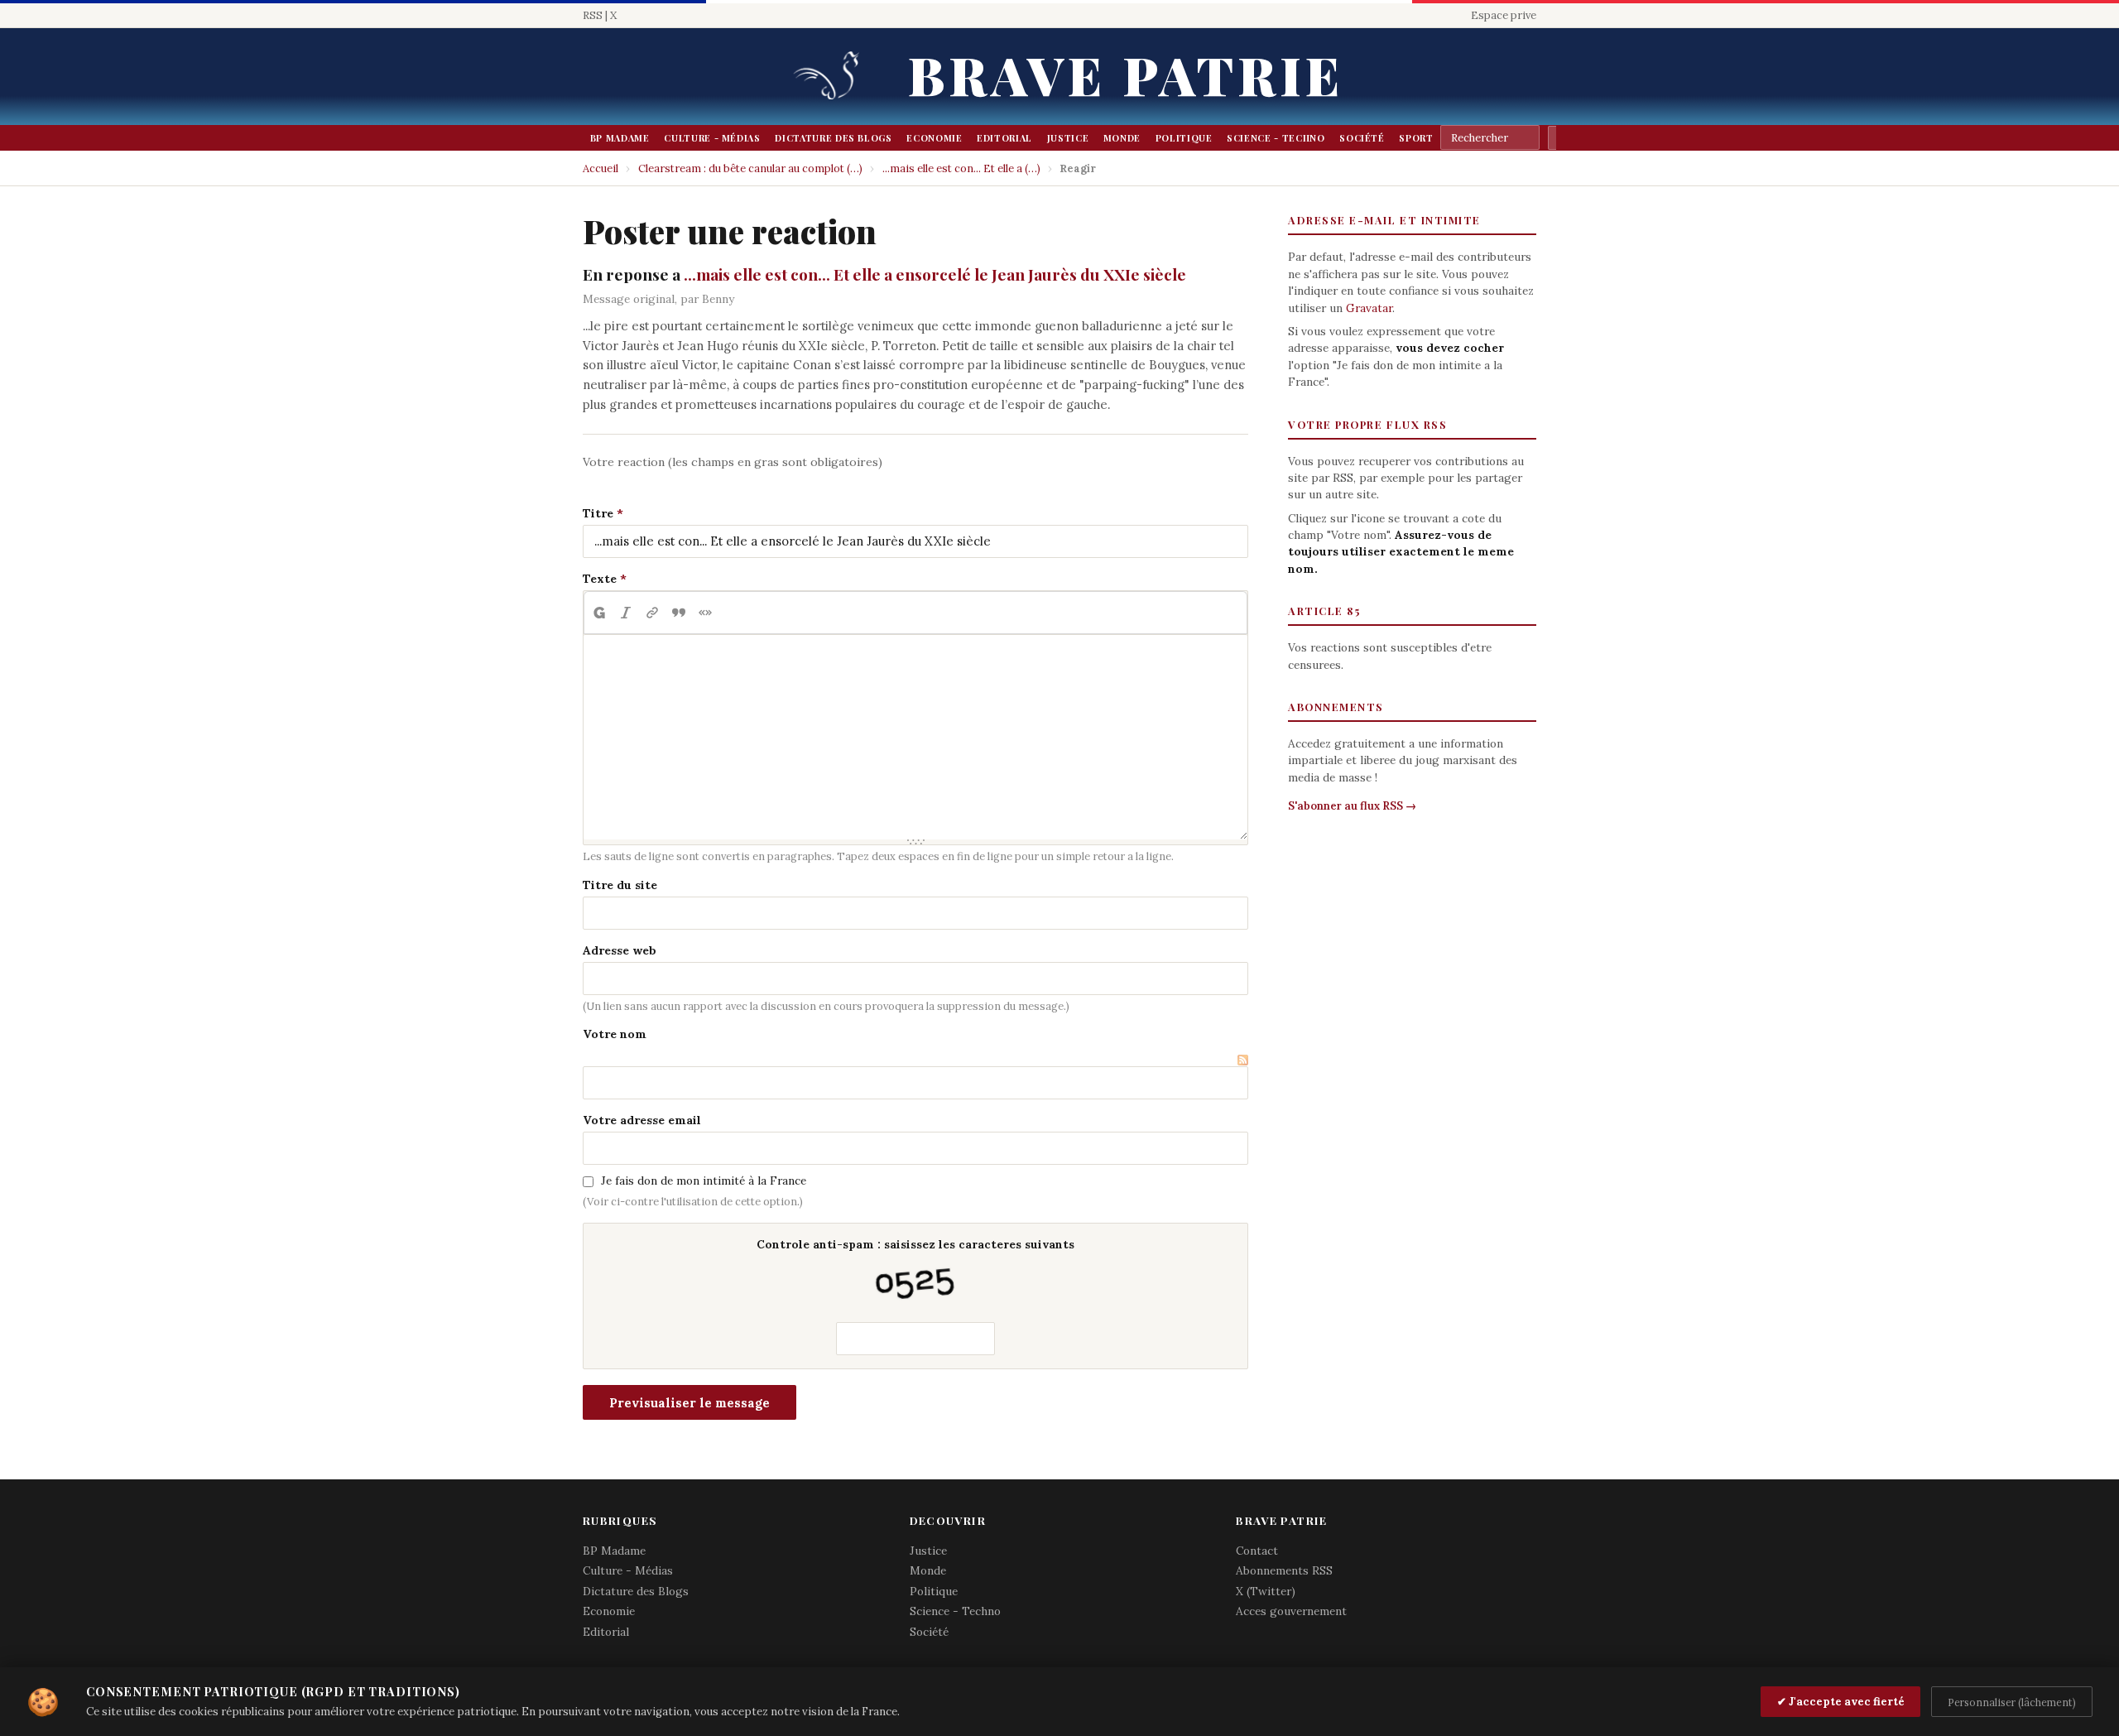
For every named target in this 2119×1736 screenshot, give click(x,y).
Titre (598, 513)
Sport (1416, 138)
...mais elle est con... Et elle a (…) (961, 168)
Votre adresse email (642, 1120)
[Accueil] (832, 77)
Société (1362, 138)
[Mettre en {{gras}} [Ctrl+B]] (598, 613)
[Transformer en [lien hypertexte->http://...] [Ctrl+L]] (652, 613)
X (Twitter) (1266, 1591)
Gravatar (1369, 308)
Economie (934, 138)
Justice (1068, 138)
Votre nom (615, 1034)
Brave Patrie (1126, 74)
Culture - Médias (712, 138)
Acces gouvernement (1291, 1611)
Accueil (601, 168)
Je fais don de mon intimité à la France (704, 1181)
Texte (600, 579)
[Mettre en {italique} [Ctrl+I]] (626, 613)
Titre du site (620, 885)
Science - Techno (1276, 138)
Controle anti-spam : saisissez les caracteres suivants (915, 1244)
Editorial (1004, 138)
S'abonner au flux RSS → (1352, 806)
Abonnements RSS (1284, 1570)
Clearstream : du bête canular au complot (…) (750, 168)
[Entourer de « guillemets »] (705, 613)
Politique (1184, 138)
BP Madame (620, 138)
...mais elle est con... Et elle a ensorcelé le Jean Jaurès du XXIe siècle (935, 274)
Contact (1257, 1551)
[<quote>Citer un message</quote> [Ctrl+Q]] (679, 613)
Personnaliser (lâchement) (2012, 1702)
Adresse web (620, 950)
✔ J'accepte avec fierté (1841, 1702)
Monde (1122, 138)
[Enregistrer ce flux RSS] (1243, 1058)
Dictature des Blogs (833, 138)
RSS (593, 15)
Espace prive (1504, 15)
